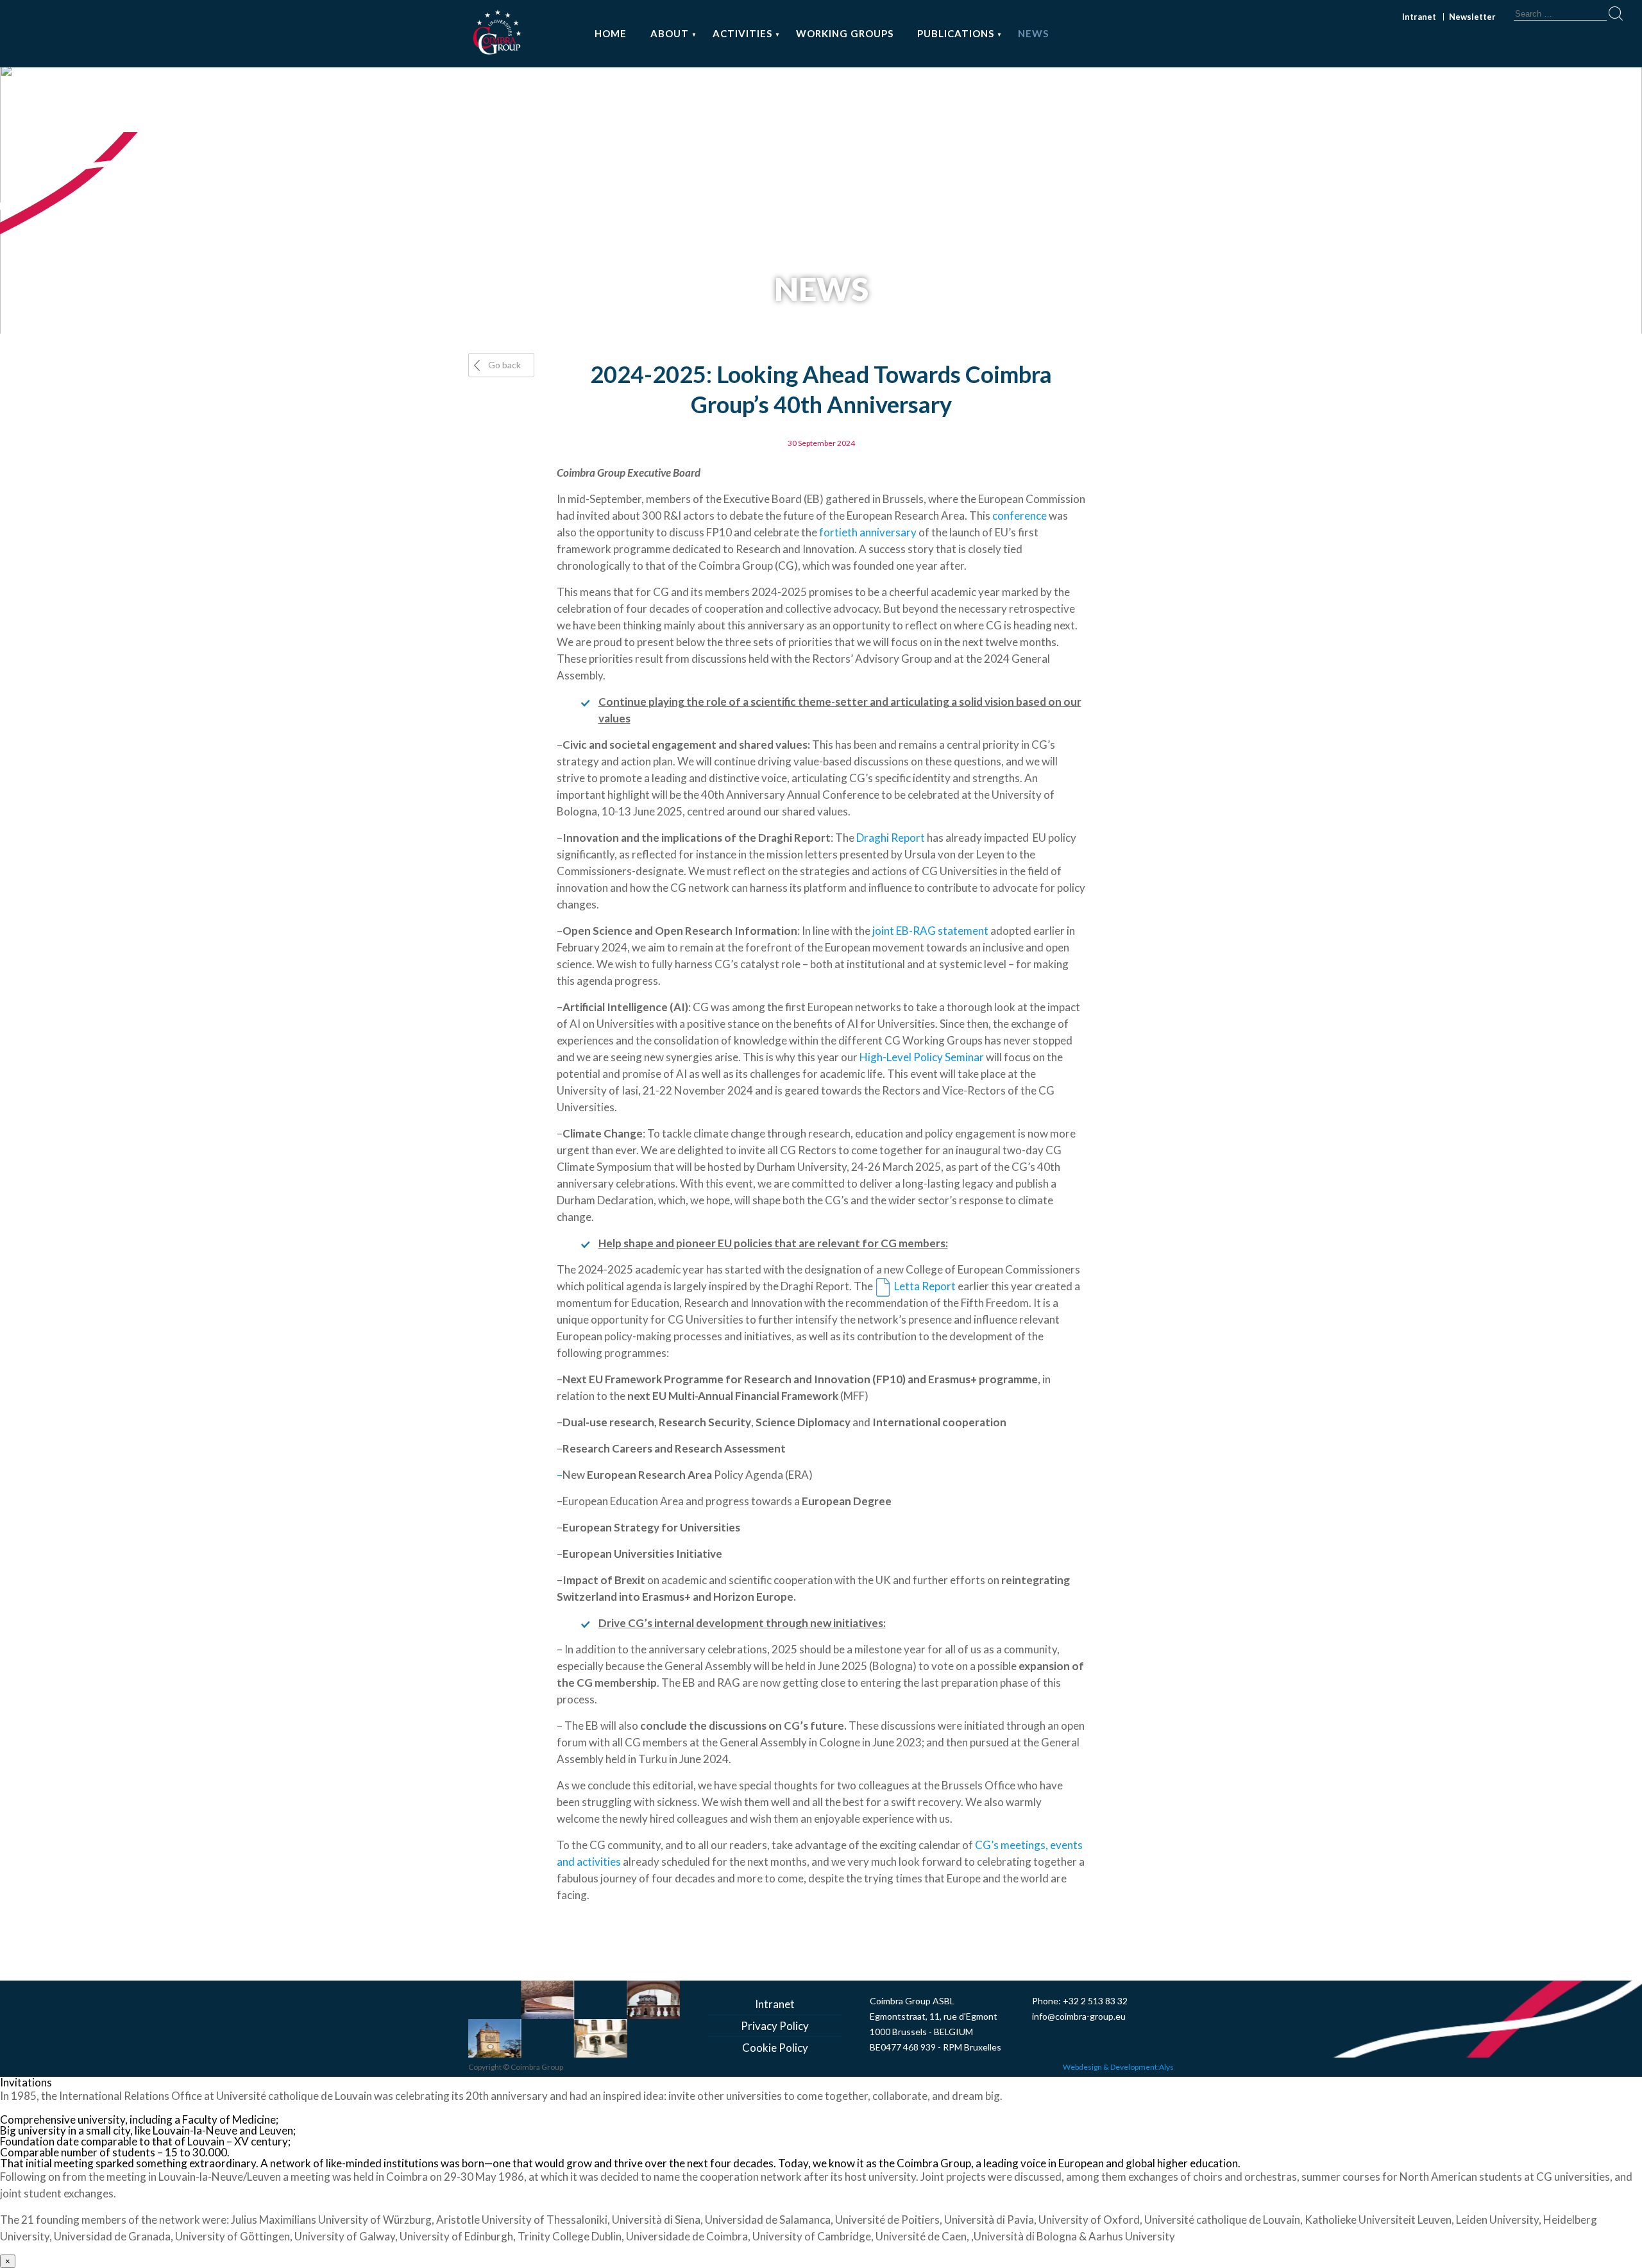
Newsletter (1472, 17)
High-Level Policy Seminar (922, 1057)
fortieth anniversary (868, 532)
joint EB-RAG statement (930, 931)
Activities (742, 33)
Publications (956, 33)
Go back (504, 365)
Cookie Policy (775, 2048)
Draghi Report (891, 838)
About (670, 33)
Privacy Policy (775, 2026)
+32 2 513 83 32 (1095, 2001)
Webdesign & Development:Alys (1118, 2067)
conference (1020, 516)
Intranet (1419, 17)
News (1033, 33)
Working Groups (845, 33)
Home (611, 33)
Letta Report (925, 1286)
